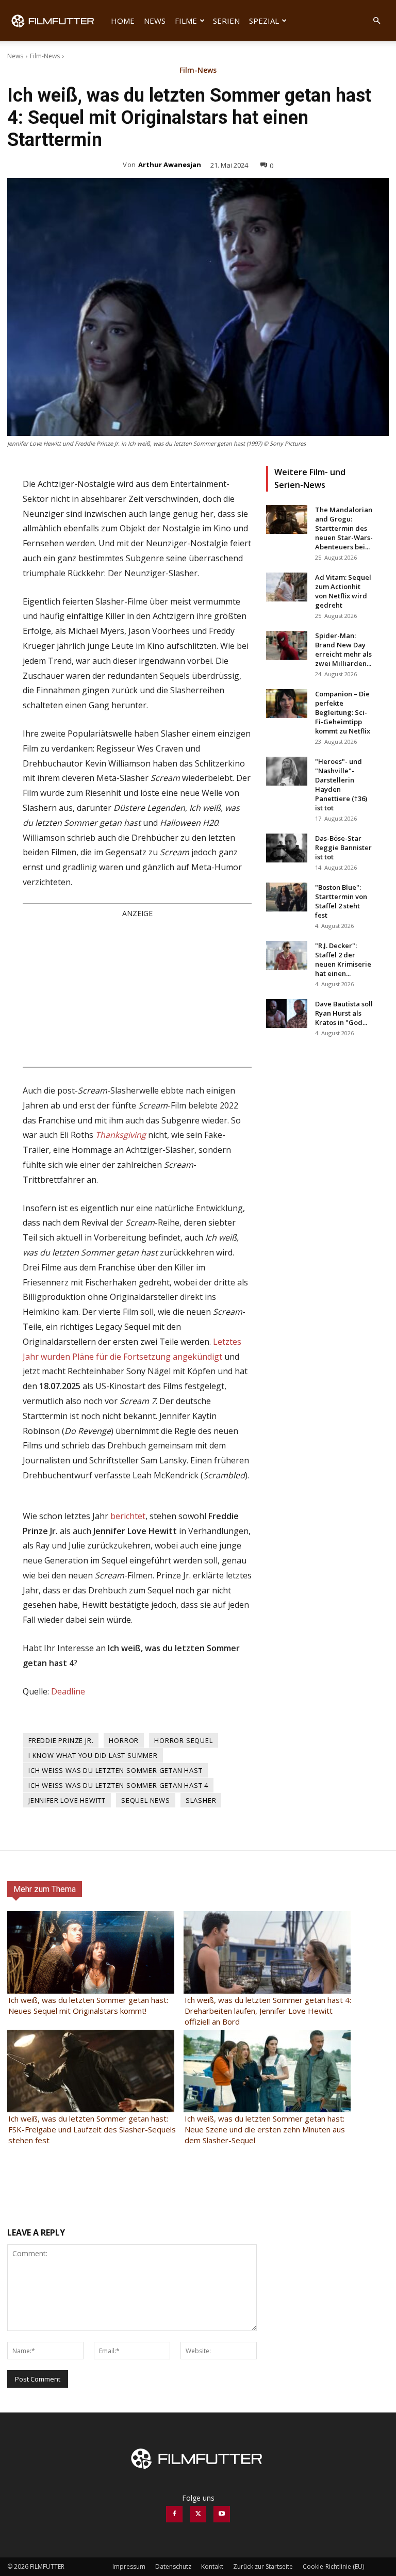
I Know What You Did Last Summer (93, 1755)
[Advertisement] (137, 992)
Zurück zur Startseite (263, 2566)
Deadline (68, 1691)
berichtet (128, 1516)
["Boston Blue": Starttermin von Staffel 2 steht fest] (287, 897)
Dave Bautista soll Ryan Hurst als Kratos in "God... (344, 1013)
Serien (226, 21)
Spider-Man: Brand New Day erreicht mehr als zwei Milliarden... (343, 649)
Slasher (201, 1800)
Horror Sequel (183, 1740)
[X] (198, 2514)
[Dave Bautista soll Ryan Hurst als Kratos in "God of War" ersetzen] (287, 1014)
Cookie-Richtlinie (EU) (333, 2566)
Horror (124, 1740)
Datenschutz (173, 2566)
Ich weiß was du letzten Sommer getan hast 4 (118, 1785)
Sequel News (146, 1800)
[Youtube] (222, 2514)
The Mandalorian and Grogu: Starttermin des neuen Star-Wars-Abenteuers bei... (344, 528)
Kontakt (212, 2566)
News (155, 21)
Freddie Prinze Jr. (61, 1740)
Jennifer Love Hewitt (67, 1800)
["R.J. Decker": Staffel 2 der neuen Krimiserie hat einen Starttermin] (287, 955)
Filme (186, 21)
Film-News (45, 56)
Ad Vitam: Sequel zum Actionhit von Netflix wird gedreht (343, 591)
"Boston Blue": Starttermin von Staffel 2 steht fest (341, 901)
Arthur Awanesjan (170, 165)
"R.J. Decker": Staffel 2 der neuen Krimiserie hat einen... (343, 959)
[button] (376, 21)
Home (123, 21)
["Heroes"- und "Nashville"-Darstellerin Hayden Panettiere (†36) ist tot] (287, 771)
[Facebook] (174, 2514)
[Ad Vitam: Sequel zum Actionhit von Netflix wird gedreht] (287, 587)
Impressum (129, 2566)
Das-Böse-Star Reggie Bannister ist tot (343, 847)
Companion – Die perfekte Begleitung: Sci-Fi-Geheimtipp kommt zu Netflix (343, 712)
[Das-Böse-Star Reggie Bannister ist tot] (287, 848)
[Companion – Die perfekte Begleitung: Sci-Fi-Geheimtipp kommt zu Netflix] (287, 704)
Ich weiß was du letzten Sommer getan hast (115, 1770)
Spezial (264, 21)
